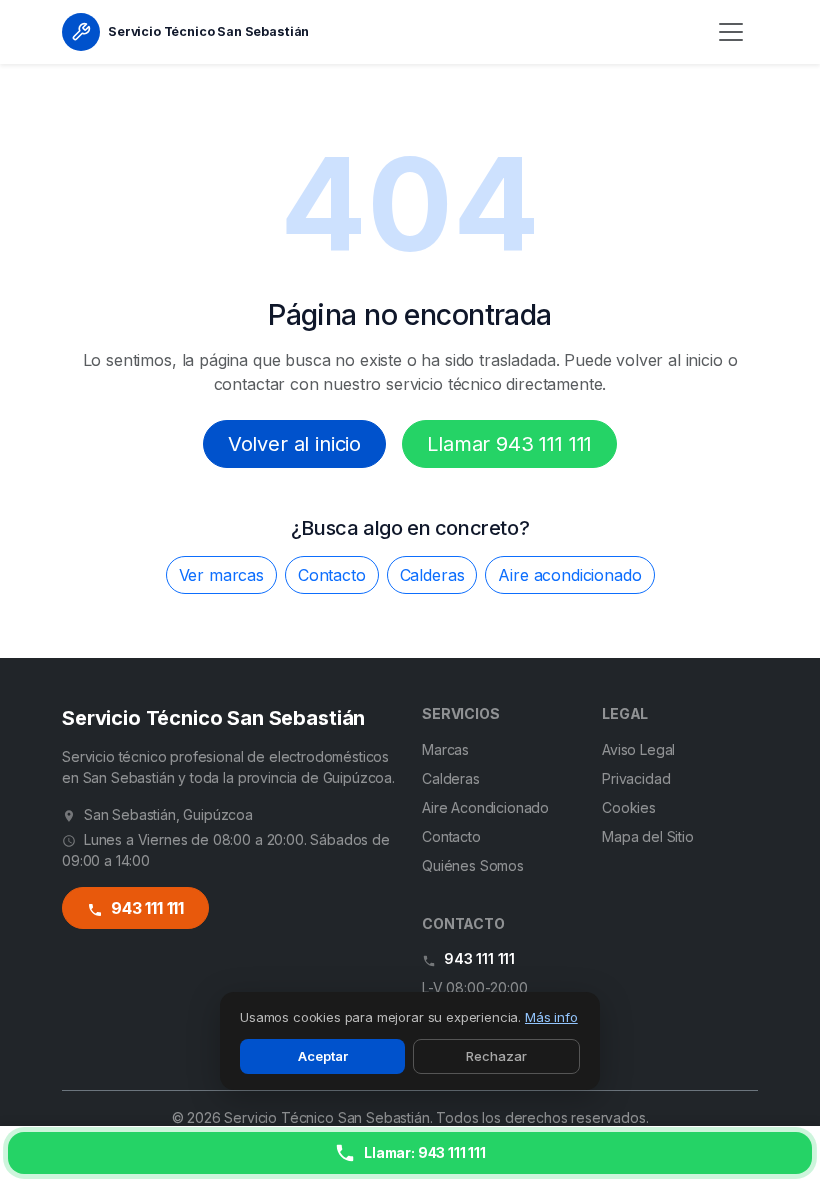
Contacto (332, 575)
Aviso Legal (638, 749)
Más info (551, 1017)
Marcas (445, 749)
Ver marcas (221, 575)
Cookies (629, 807)
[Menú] (731, 32)
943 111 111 (145, 908)
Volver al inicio (294, 444)
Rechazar (496, 1056)
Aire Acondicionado (485, 807)
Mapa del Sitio (648, 836)
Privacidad (636, 778)
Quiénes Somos (473, 865)
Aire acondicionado (569, 575)
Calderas (432, 575)
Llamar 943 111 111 (509, 444)
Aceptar (323, 1056)
